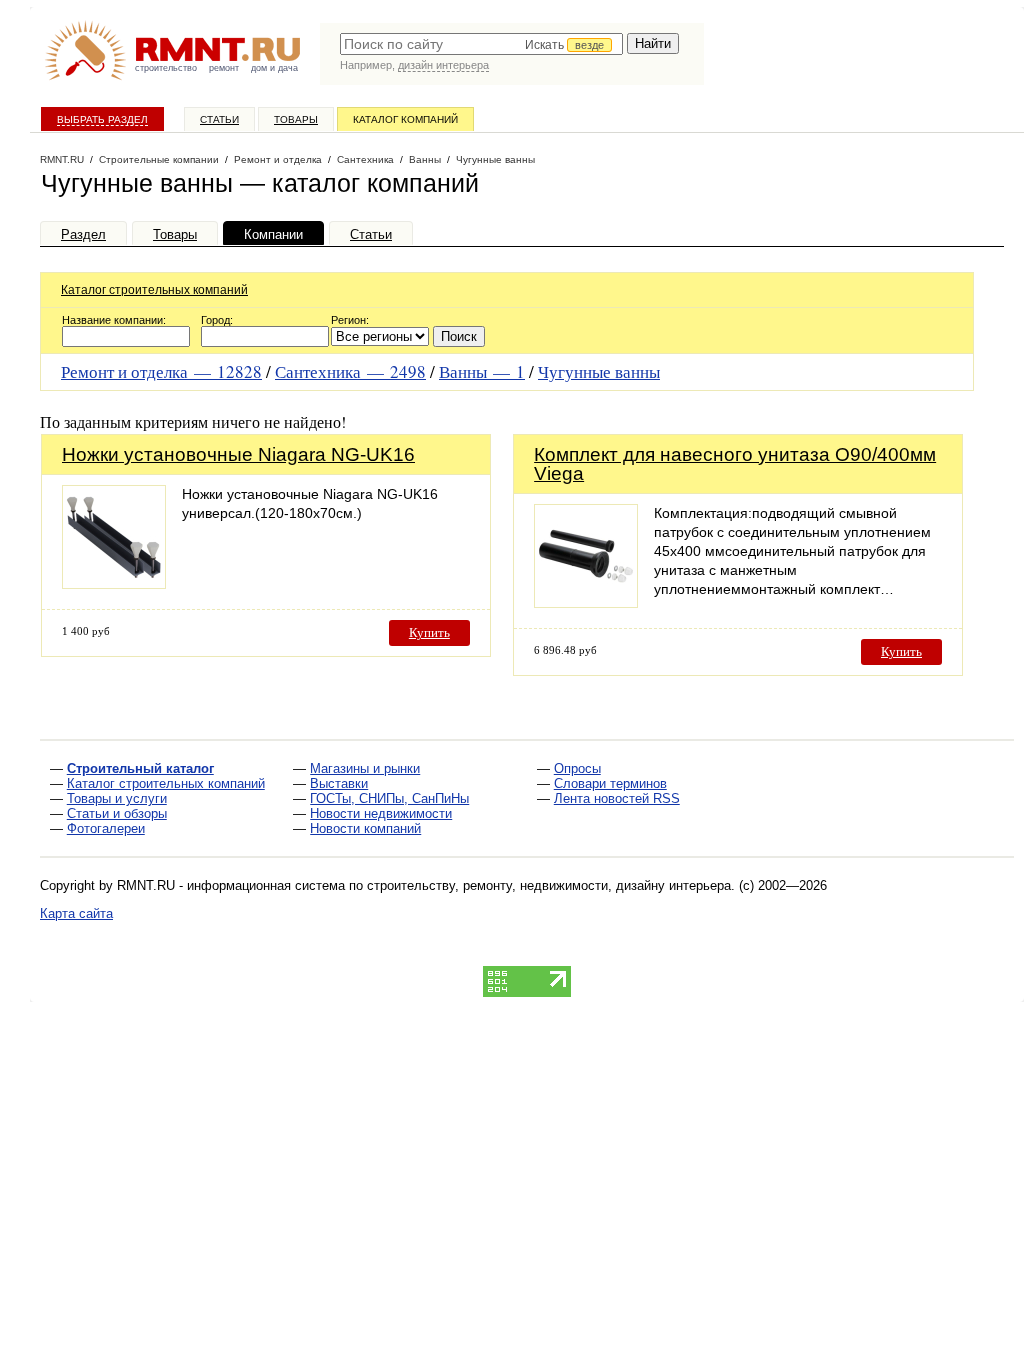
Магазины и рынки (365, 768)
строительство (166, 68)
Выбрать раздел (102, 119)
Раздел (83, 234)
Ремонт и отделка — (161, 371)
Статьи (219, 119)
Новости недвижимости (381, 813)
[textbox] (481, 44)
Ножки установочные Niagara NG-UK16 (238, 454)
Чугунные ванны (599, 371)
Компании (273, 234)
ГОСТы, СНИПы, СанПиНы (389, 798)
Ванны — (482, 371)
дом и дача (274, 68)
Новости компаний (365, 828)
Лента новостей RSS (617, 798)
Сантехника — (350, 371)
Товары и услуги (117, 798)
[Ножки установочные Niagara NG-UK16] (114, 583)
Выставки (339, 783)
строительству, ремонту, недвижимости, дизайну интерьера (549, 885)
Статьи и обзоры (117, 813)
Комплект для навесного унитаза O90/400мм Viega (735, 464)
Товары (296, 119)
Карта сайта (76, 913)
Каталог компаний (405, 119)
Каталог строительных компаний (154, 290)
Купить (429, 632)
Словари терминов (610, 783)
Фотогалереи (106, 828)
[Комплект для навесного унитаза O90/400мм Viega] (586, 602)
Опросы (577, 768)
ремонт (224, 68)
